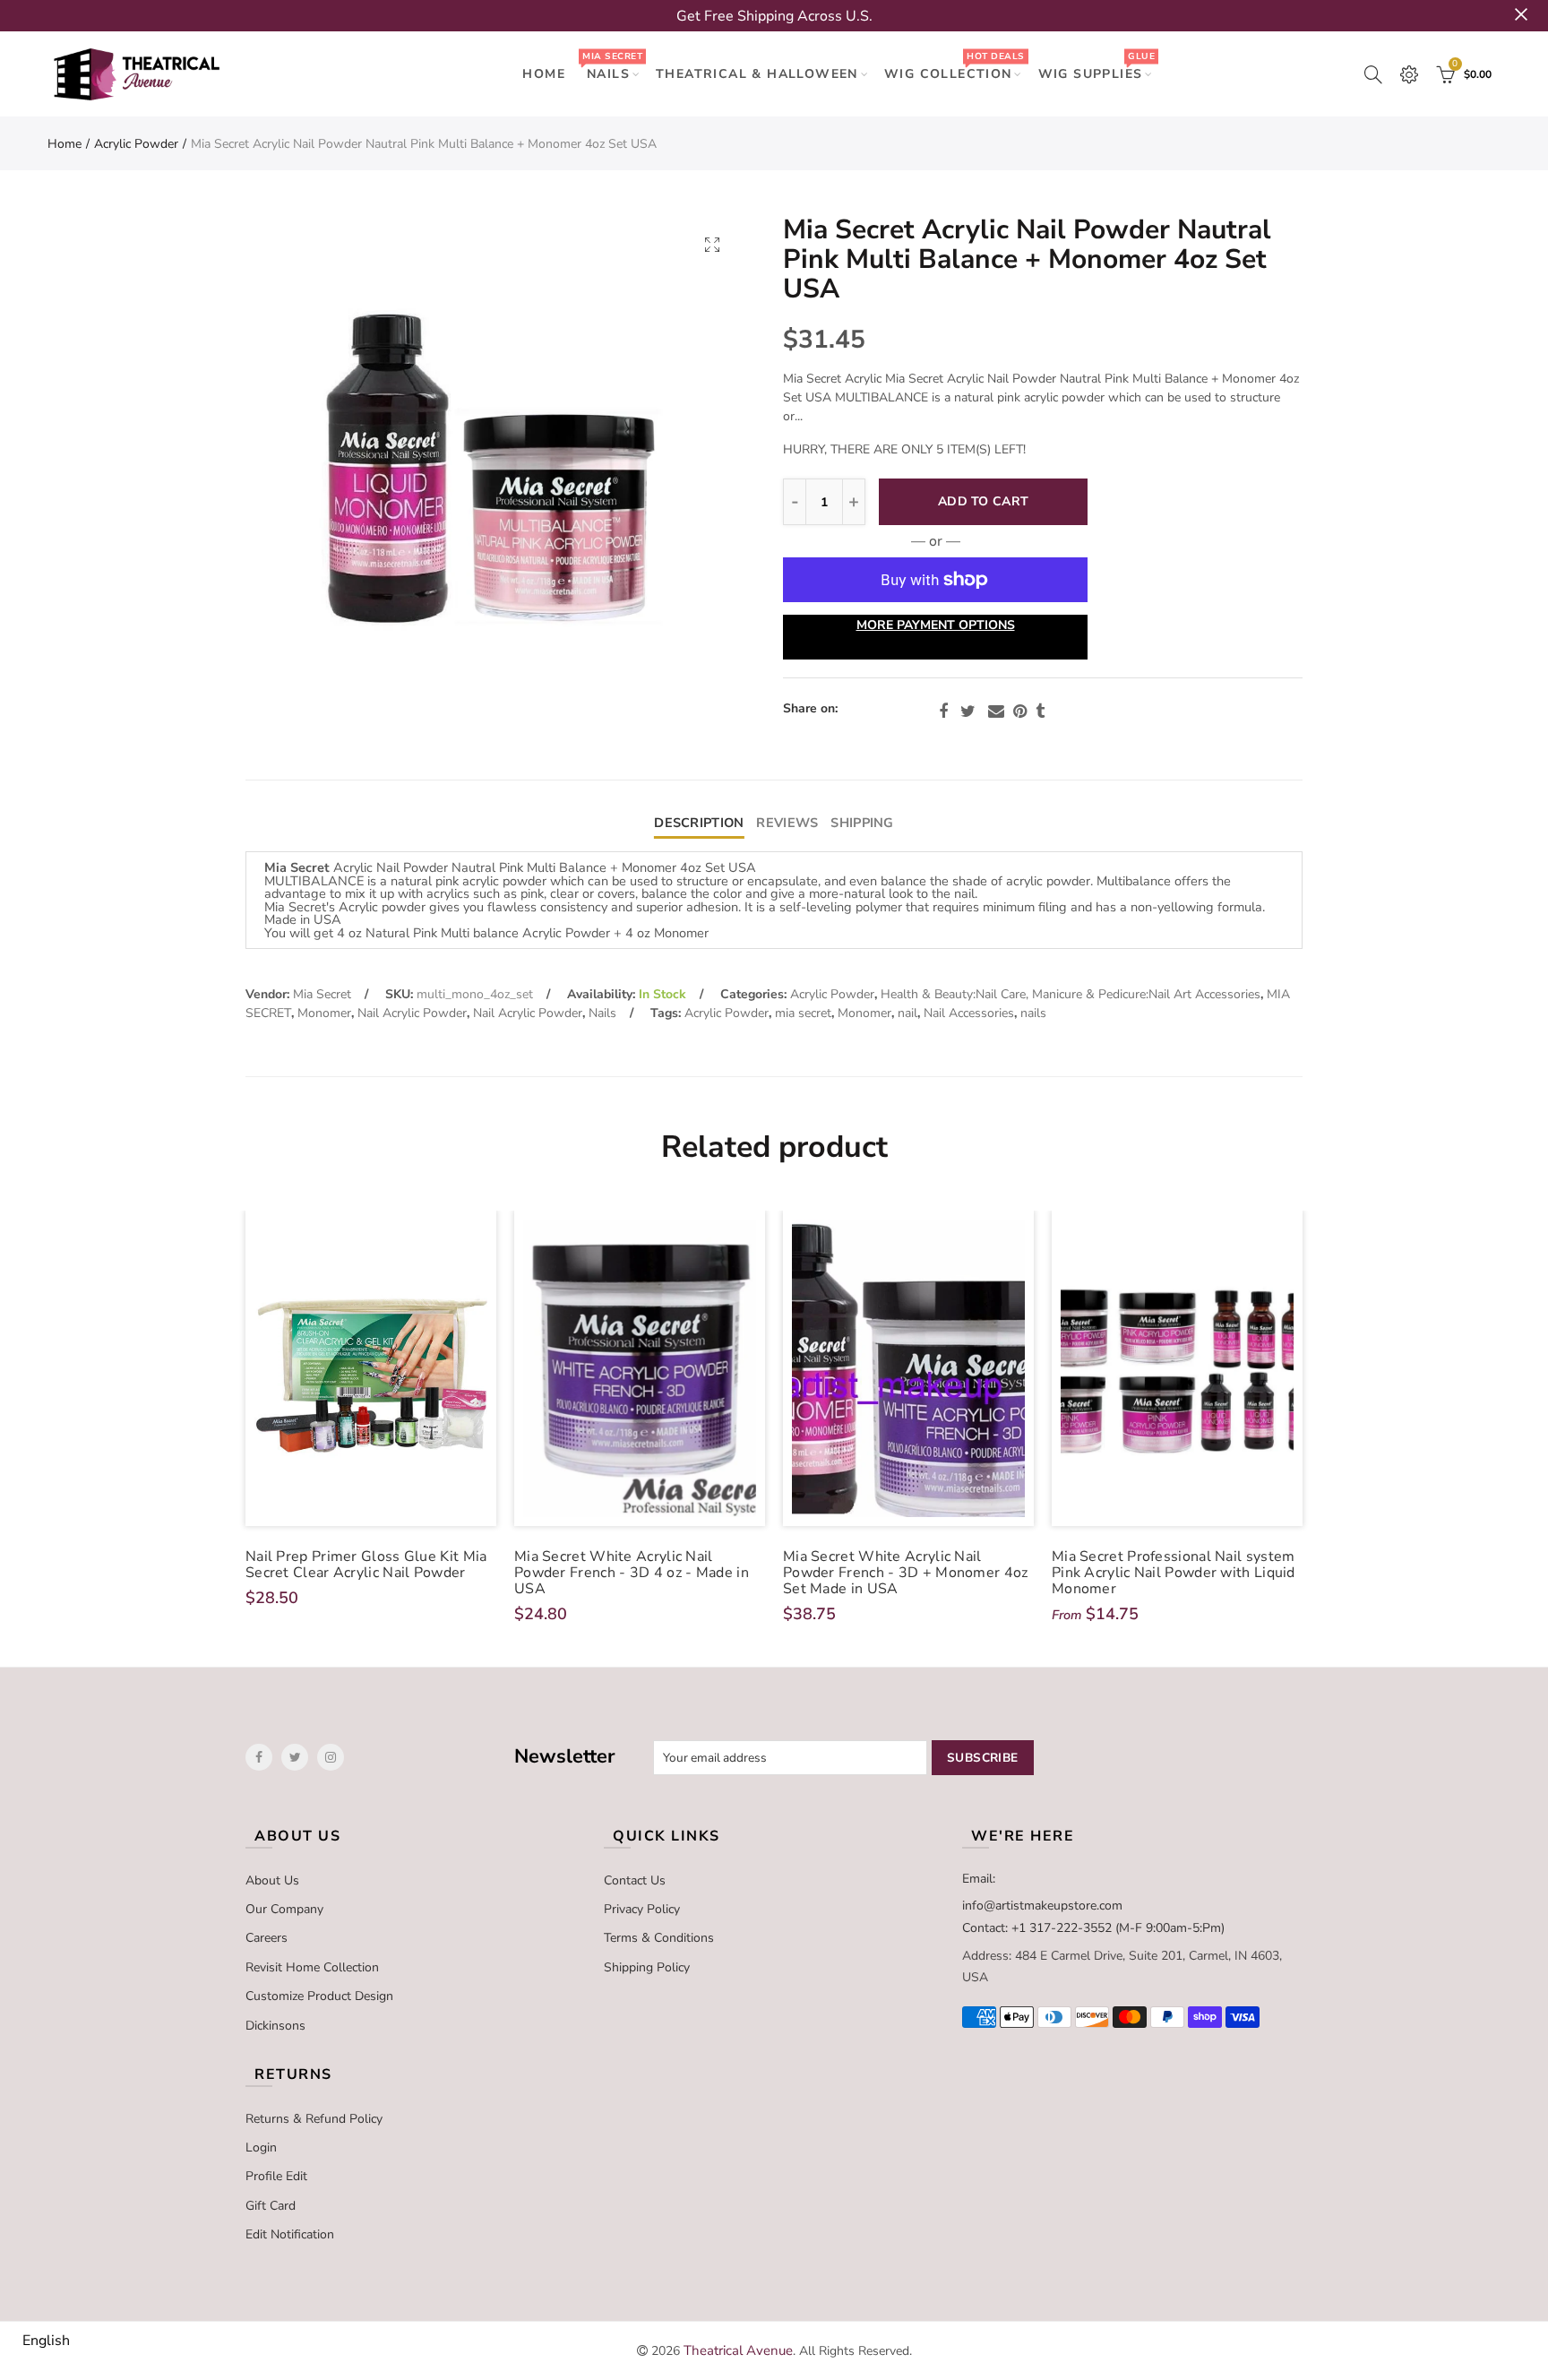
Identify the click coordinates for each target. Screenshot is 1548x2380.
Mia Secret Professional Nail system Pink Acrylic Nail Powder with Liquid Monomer (1174, 1573)
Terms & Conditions (659, 1938)
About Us (272, 1880)
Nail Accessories (969, 1013)
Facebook (943, 711)
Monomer (324, 1013)
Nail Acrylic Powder (412, 1013)
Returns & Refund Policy (314, 2119)
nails (1033, 1013)
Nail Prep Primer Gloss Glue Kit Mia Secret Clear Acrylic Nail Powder (366, 1565)
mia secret (803, 1013)
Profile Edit (276, 2176)
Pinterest (1020, 711)
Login (261, 2147)
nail (907, 1013)
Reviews (787, 823)
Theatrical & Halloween (757, 74)
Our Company (284, 1909)
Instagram (331, 1757)
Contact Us (635, 1880)
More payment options (936, 625)
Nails (612, 66)
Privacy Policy (642, 1909)
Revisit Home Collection (312, 1967)
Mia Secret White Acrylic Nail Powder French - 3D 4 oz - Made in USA (632, 1573)
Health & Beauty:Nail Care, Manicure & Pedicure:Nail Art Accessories (1071, 994)
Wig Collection (954, 66)
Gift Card (271, 2206)
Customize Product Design (319, 1996)
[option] (494, 464)
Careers (267, 1938)
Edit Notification (290, 2234)
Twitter (968, 711)
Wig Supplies (1096, 66)
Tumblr (1040, 711)
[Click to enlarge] (712, 244)
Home (64, 144)
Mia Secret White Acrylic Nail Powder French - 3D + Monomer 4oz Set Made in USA (906, 1573)
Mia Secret (322, 994)
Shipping (862, 823)
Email (996, 711)
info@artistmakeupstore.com (1042, 1906)
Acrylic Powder (136, 144)
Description (699, 823)
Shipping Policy (647, 1967)
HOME (544, 74)
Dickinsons (275, 2026)
